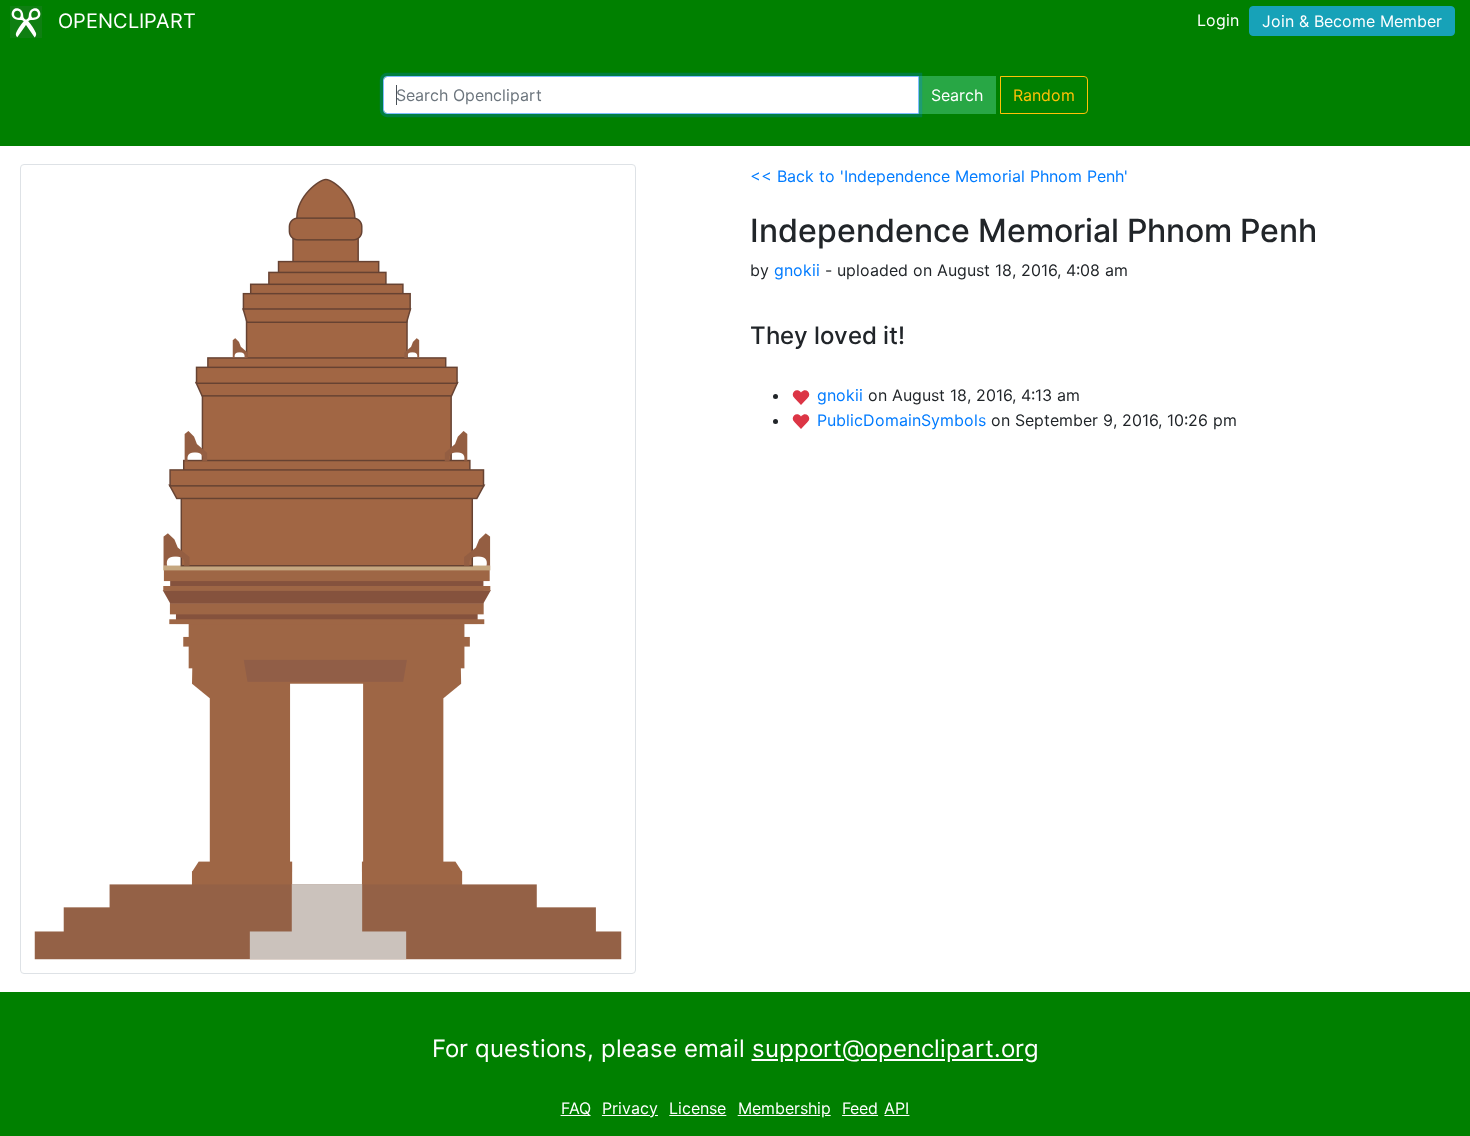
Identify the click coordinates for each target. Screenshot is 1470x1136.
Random (1044, 95)
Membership (784, 1108)
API (896, 1108)
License (697, 1108)
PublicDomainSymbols (904, 420)
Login (1218, 20)
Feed (860, 1108)
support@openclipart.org (895, 1048)
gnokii (797, 270)
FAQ (576, 1108)
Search (957, 95)
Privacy (630, 1108)
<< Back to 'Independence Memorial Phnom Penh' (939, 176)
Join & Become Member (1352, 21)
